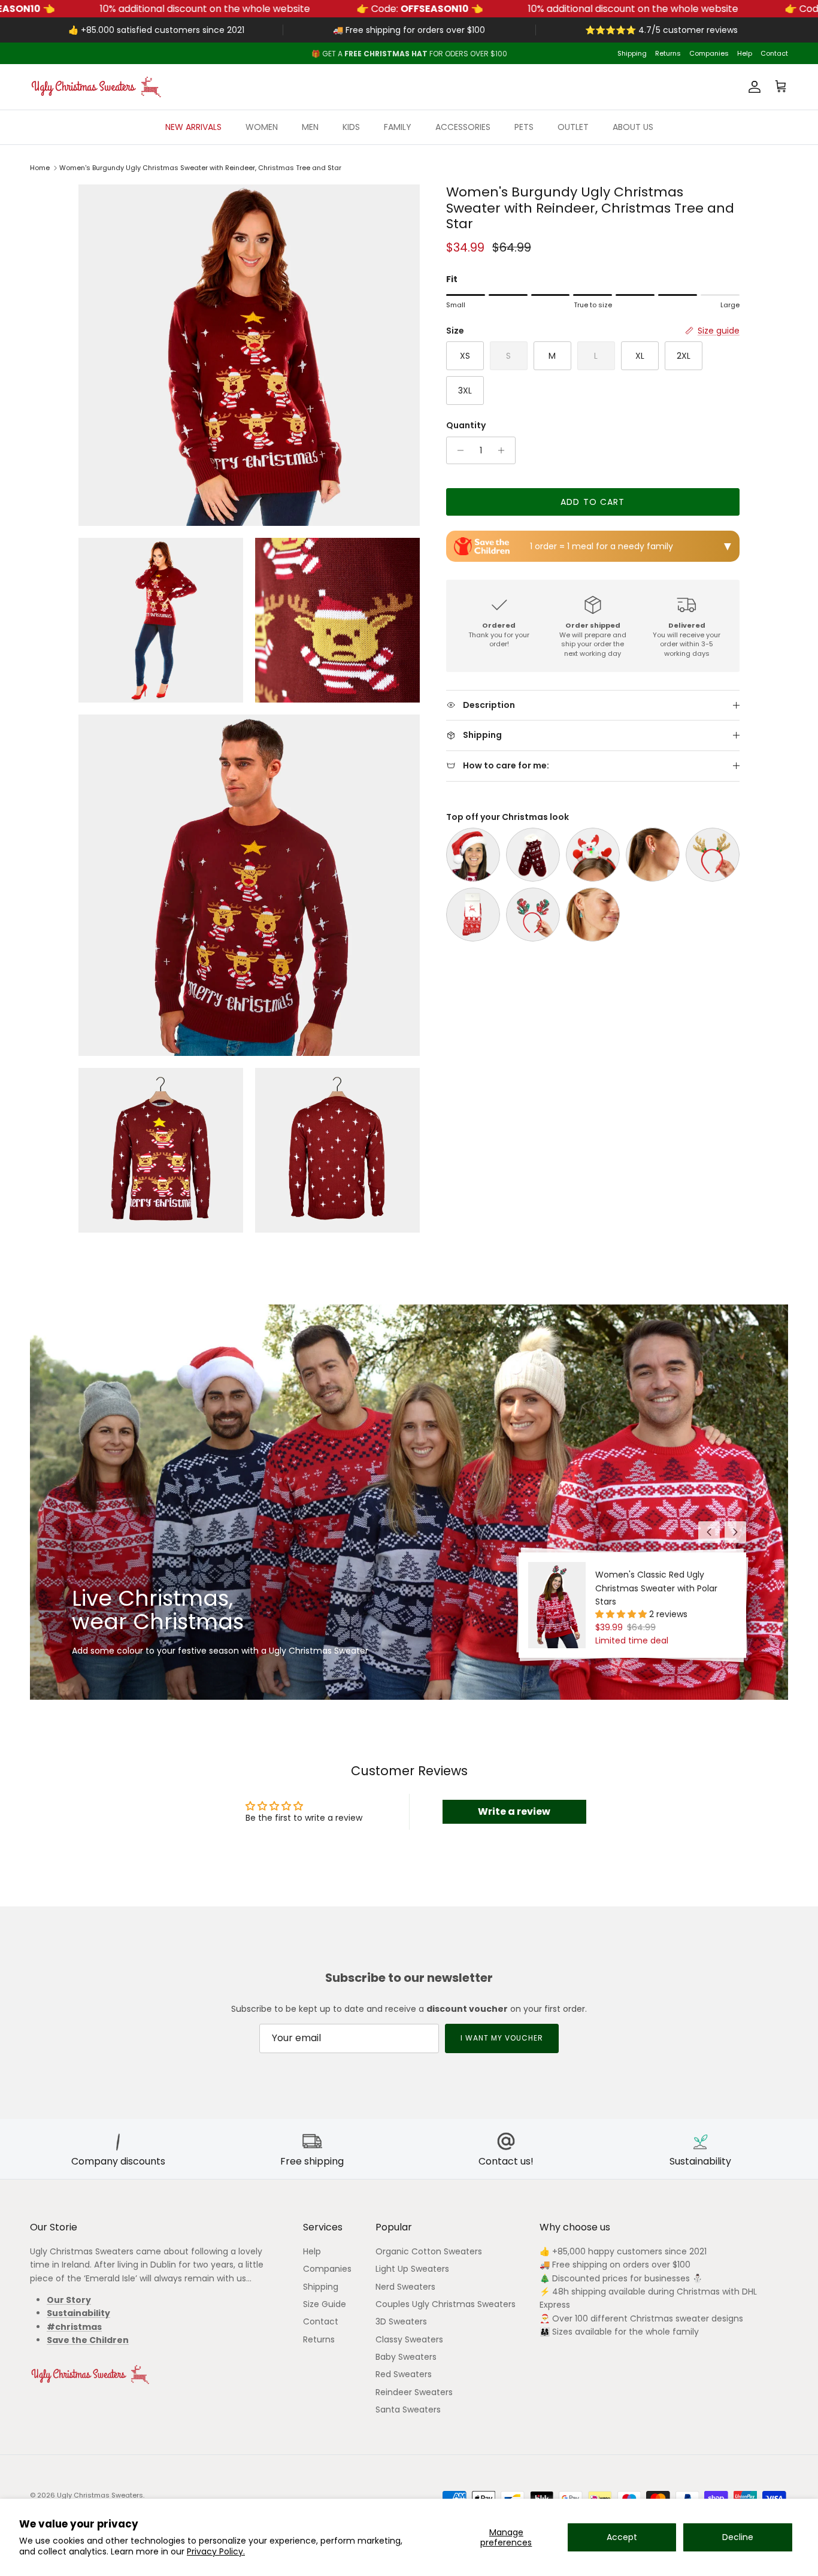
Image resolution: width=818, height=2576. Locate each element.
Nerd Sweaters (405, 2287)
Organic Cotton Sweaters (429, 2251)
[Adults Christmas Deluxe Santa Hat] (473, 855)
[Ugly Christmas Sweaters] (96, 87)
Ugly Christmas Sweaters (100, 2495)
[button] (622, 1614)
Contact (774, 53)
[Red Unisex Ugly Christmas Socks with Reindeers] (473, 915)
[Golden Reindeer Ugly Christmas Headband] (713, 855)
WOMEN (262, 127)
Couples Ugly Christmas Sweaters (446, 2304)
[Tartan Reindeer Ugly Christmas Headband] (533, 915)
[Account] (752, 87)
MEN (310, 127)
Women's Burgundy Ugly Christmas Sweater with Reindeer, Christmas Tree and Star (200, 168)
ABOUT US (633, 127)
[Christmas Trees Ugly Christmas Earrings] (593, 915)
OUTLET (573, 127)
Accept (622, 2537)
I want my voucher (502, 2038)
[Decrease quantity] (457, 450)
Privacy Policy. (216, 2551)
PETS (524, 127)
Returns (668, 53)
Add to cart (593, 502)
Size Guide (325, 2304)
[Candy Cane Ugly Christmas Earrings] (653, 855)
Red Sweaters (404, 2374)
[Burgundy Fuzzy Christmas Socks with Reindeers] (533, 855)
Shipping (632, 53)
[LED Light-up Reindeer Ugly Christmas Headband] (593, 855)
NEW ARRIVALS (193, 127)
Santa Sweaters (408, 2409)
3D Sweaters (401, 2321)
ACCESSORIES (463, 127)
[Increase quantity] (505, 450)
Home (40, 168)
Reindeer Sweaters (414, 2392)
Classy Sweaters (409, 2339)
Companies (709, 53)
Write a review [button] (514, 1811)
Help (745, 53)
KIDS (351, 127)
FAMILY (398, 127)
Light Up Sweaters (412, 2269)
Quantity (466, 426)
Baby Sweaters (406, 2357)
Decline (738, 2537)
